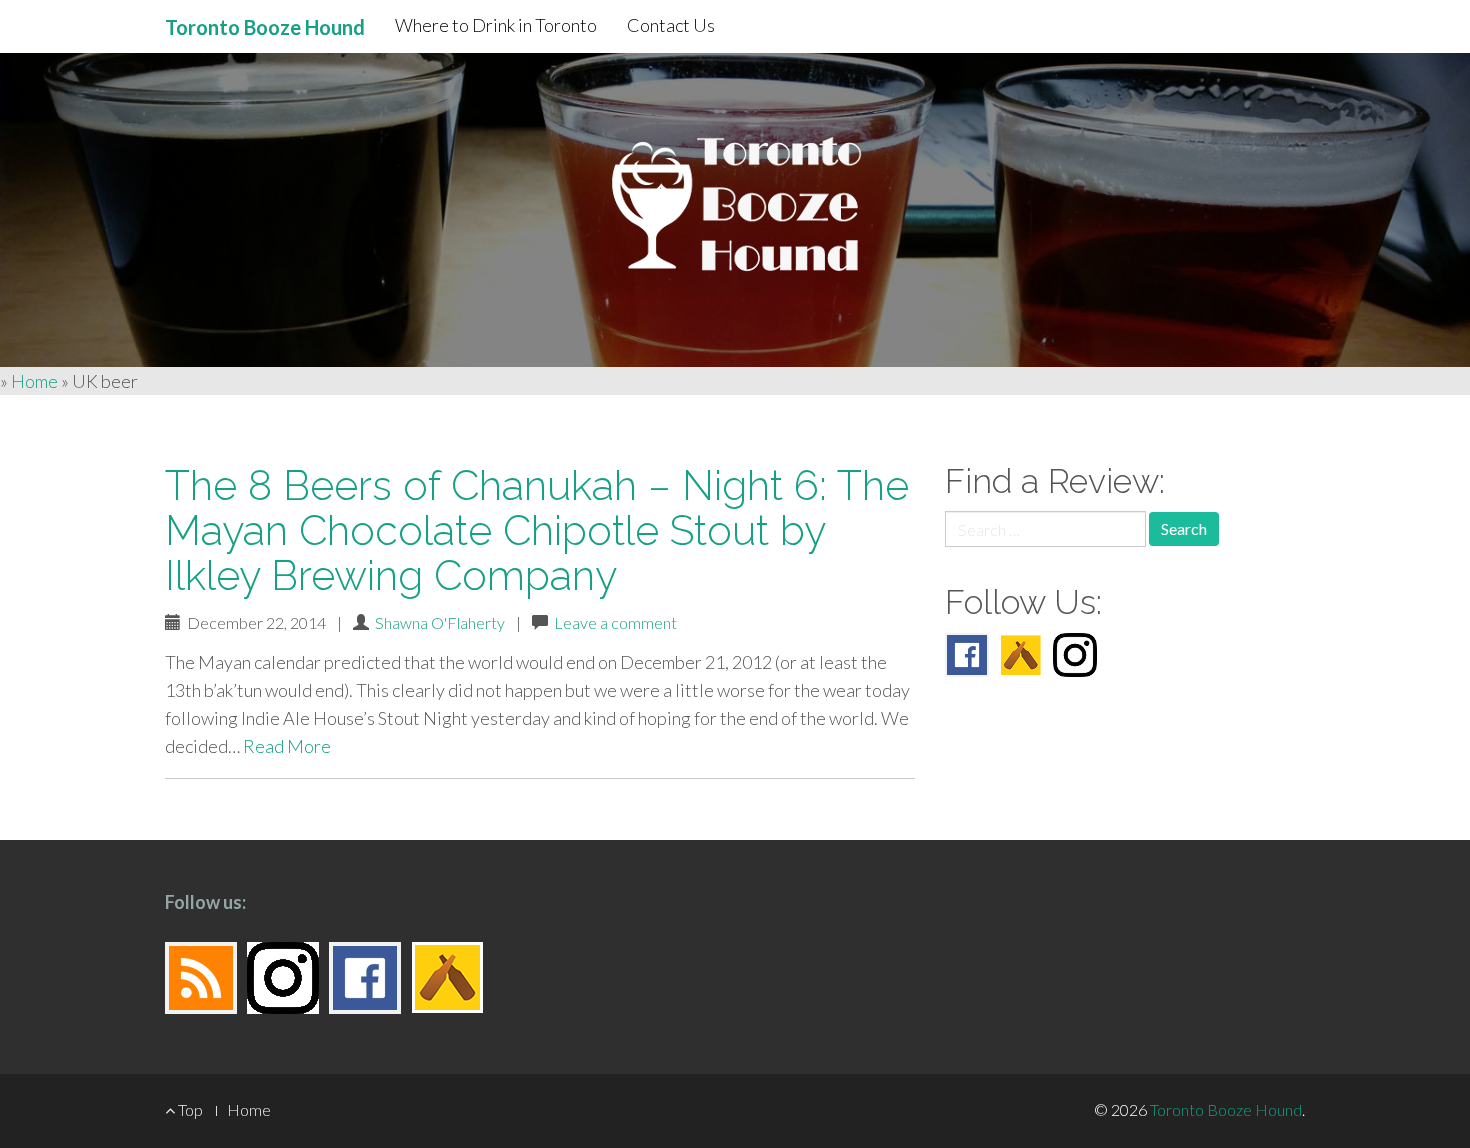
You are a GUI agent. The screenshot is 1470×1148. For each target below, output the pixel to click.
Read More (287, 746)
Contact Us (671, 25)
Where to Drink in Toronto (496, 25)
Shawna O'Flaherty (440, 622)
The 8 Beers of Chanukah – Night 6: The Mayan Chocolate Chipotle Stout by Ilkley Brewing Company (537, 530)
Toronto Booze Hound (1226, 1109)
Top (189, 1109)
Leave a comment (615, 622)
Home (34, 381)
